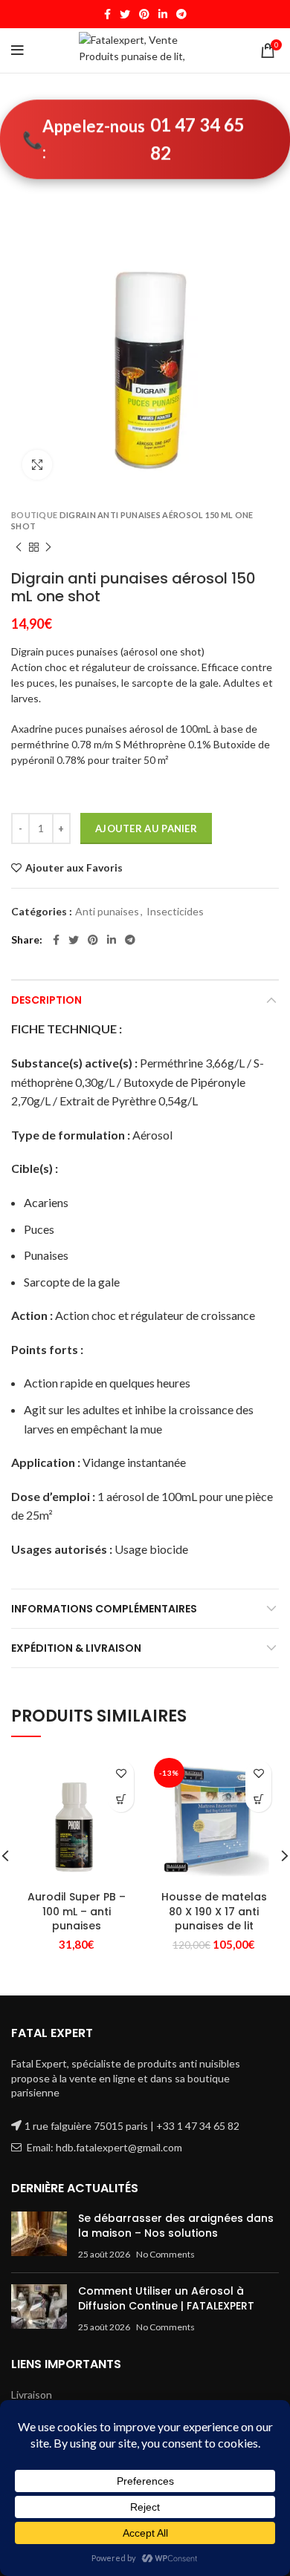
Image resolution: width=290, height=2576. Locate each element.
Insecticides (175, 911)
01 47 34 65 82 (197, 138)
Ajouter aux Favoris (74, 868)
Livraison (32, 2394)
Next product (48, 547)
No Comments (165, 2254)
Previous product (19, 547)
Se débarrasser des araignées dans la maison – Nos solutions (176, 2226)
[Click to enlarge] (37, 465)
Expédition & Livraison (76, 1648)
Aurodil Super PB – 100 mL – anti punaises (77, 1911)
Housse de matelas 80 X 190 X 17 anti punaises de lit (214, 1911)
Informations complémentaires (104, 1609)
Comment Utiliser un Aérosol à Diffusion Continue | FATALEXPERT (166, 2298)
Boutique (34, 515)
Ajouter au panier (146, 828)
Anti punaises (107, 911)
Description (46, 1000)
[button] (121, 1799)
